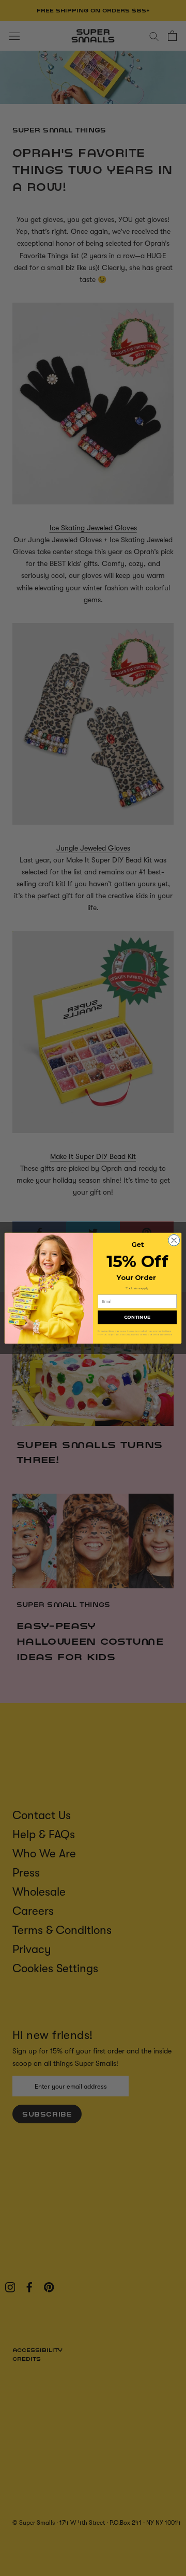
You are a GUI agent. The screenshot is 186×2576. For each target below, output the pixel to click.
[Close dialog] (174, 1240)
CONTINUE (137, 1317)
